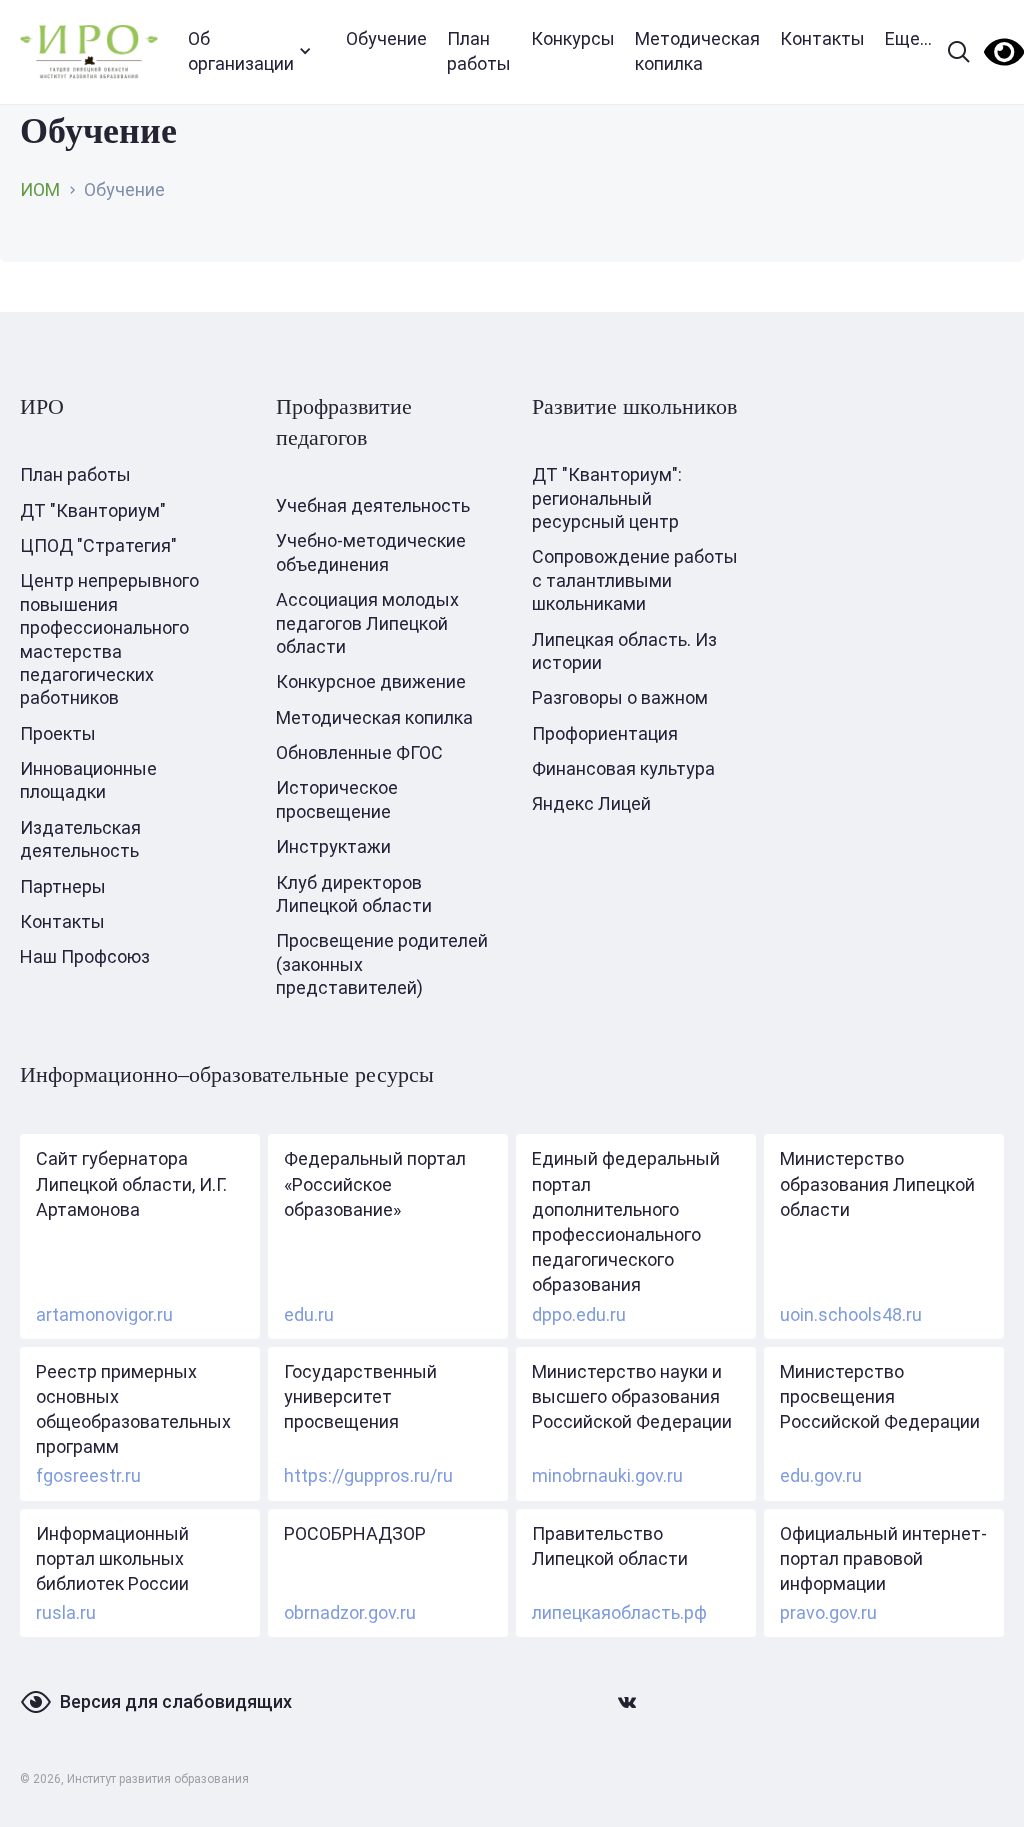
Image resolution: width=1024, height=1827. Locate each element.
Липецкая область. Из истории (624, 651)
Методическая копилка (697, 51)
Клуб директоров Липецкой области (354, 894)
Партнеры (63, 886)
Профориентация (605, 733)
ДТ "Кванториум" (93, 510)
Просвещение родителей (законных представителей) (382, 964)
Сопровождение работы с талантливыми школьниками (635, 580)
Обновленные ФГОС (359, 752)
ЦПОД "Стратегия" (98, 545)
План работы (479, 51)
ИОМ (40, 189)
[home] (89, 51)
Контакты (822, 38)
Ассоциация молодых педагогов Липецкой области (367, 623)
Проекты (58, 733)
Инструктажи (333, 846)
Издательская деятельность (80, 839)
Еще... (908, 38)
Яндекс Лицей (591, 803)
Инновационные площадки (88, 780)
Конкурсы (573, 38)
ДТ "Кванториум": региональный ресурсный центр (607, 498)
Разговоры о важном (620, 697)
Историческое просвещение (337, 799)
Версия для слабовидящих (176, 1701)
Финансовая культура (623, 768)
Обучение (386, 38)
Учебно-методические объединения (371, 552)
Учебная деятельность (373, 505)
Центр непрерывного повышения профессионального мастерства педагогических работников (109, 639)
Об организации (241, 51)
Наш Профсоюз (85, 956)
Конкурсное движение (371, 681)
